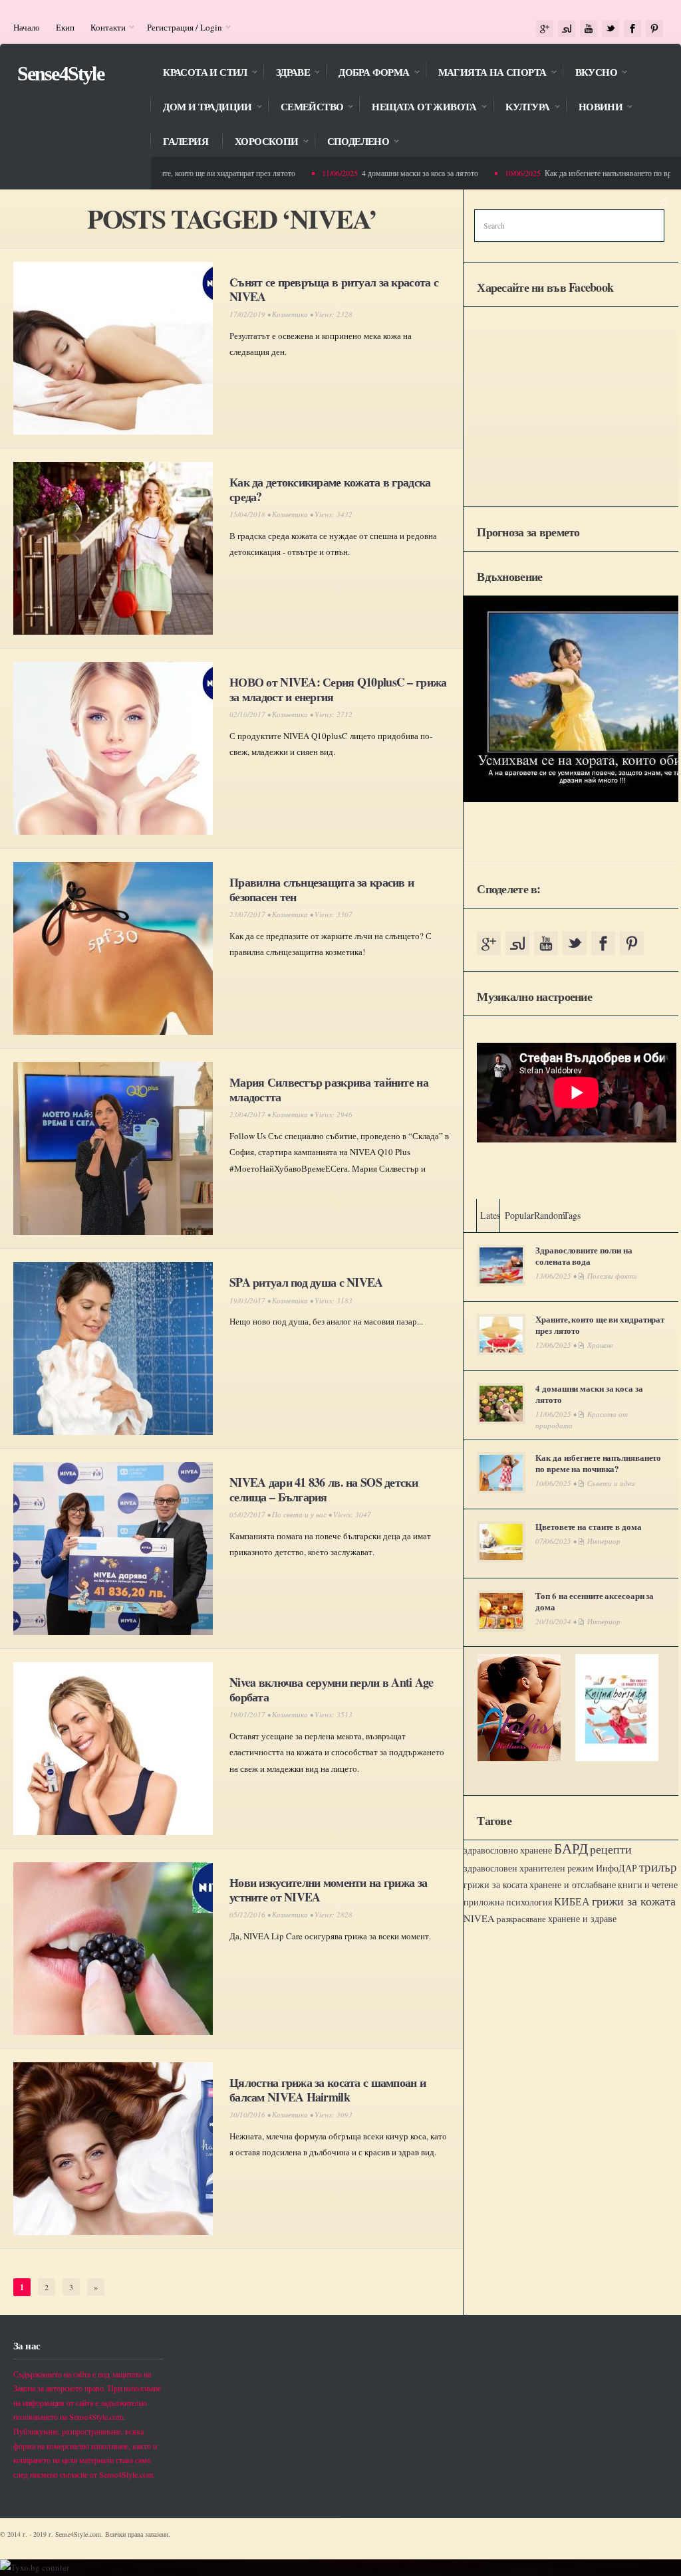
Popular (519, 1215)
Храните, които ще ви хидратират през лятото (194, 173)
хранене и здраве (582, 1918)
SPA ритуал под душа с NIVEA (306, 1282)
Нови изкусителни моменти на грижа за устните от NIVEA (328, 1889)
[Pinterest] (654, 29)
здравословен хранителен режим (529, 1868)
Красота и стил (199, 73)
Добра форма (367, 73)
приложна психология (508, 1902)
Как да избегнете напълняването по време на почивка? (598, 1463)
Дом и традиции (201, 108)
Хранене (600, 1345)
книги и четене (648, 1884)
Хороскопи (260, 143)
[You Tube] (589, 29)
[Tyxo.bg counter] (35, 2567)
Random (550, 1215)
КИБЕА (572, 1901)
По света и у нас (299, 1514)
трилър (658, 1867)
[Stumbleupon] (567, 29)
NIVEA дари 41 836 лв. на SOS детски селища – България (324, 1489)
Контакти (104, 27)
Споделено (352, 143)
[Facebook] (632, 29)
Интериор (604, 1541)
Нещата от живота (417, 108)
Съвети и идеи (611, 1483)
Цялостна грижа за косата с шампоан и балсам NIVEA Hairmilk (328, 2090)
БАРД (571, 1848)
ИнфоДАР (616, 1868)
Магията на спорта (486, 73)
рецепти (611, 1849)
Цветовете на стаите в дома (588, 1526)
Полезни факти (612, 1276)
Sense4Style (61, 73)
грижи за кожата (634, 1901)
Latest (491, 1215)
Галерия (186, 142)
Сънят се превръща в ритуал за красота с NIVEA (334, 289)
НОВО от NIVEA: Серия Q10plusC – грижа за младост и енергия (338, 689)
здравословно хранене (508, 1850)
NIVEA (479, 1918)
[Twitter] (611, 29)
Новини (594, 108)
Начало (27, 27)
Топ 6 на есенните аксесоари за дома (595, 1601)
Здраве (286, 73)
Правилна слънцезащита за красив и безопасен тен (322, 889)
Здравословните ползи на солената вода (584, 1255)
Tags (572, 1215)
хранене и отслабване (573, 1884)
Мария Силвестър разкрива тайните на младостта (329, 1089)
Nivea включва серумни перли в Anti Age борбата (332, 1689)
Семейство (306, 108)
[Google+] (545, 29)
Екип (65, 27)
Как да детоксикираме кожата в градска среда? (330, 489)
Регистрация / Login (181, 27)
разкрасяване (521, 1919)
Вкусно (590, 73)
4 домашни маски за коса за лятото (395, 173)
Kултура (521, 108)
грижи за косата (495, 1884)
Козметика (290, 314)
